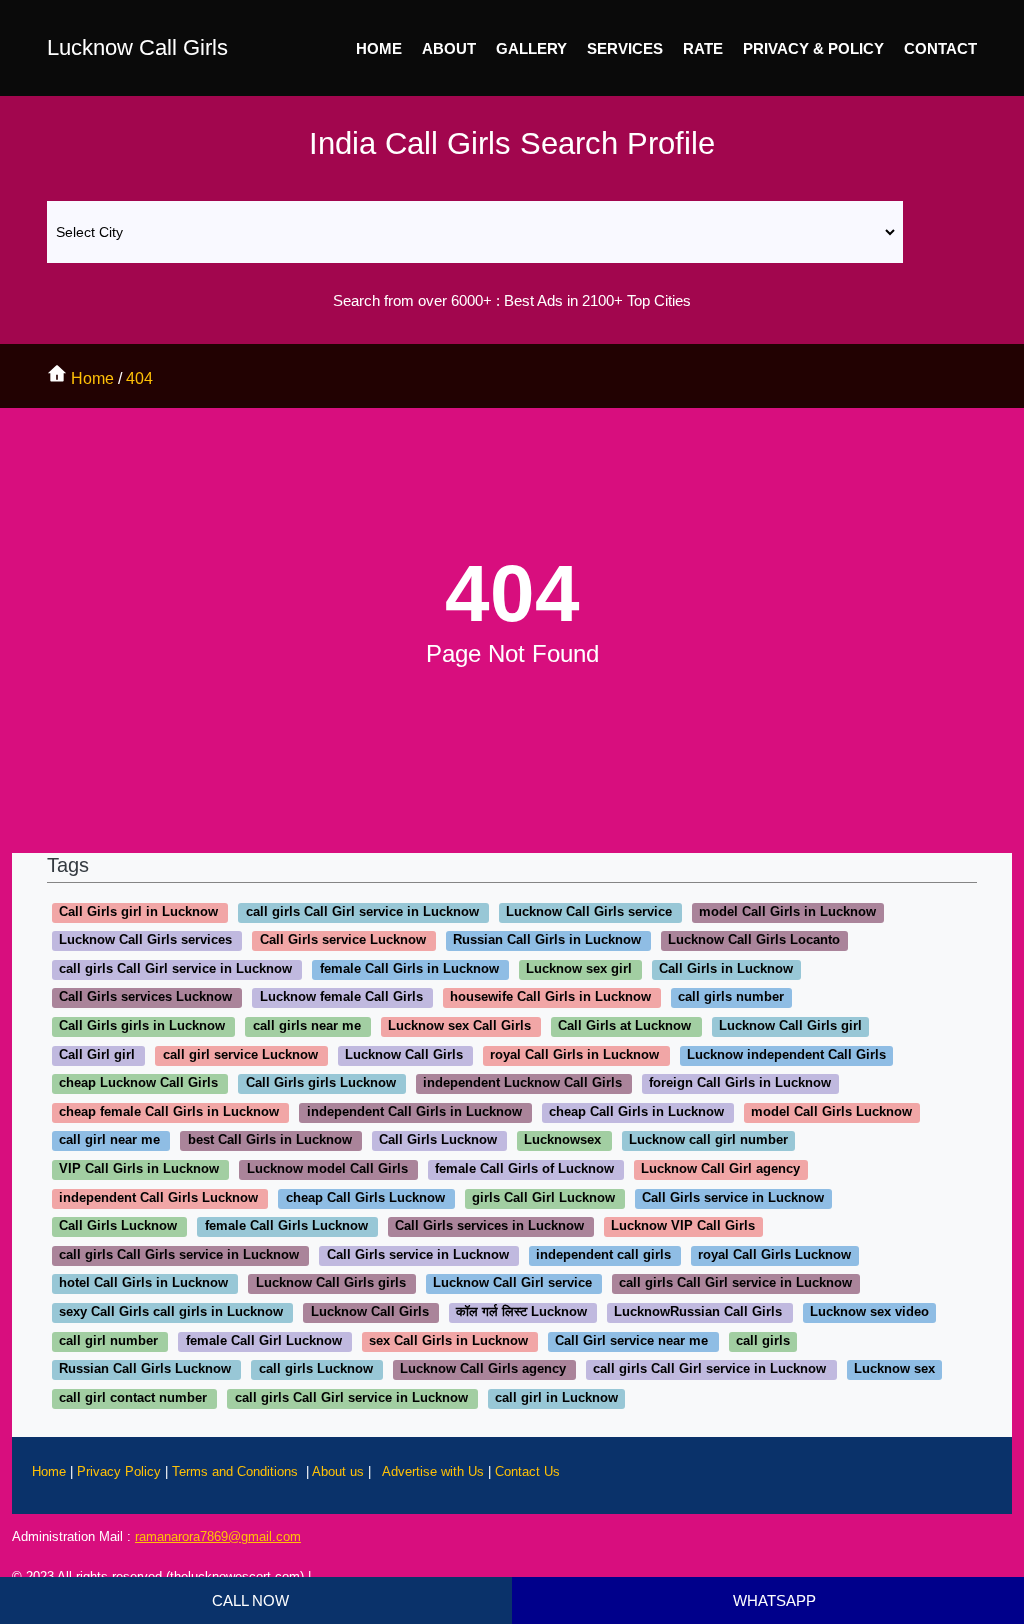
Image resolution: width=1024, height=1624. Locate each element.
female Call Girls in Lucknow (409, 968)
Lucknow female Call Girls (341, 997)
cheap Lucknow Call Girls (138, 1083)
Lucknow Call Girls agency (483, 1369)
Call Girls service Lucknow (343, 940)
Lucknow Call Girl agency (720, 1168)
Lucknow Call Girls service (589, 911)
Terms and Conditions (237, 1471)
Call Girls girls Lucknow (321, 1083)
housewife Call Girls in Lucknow (550, 997)
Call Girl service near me (631, 1340)
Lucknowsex (562, 1140)
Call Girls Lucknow (438, 1140)
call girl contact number (133, 1397)
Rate (703, 48)
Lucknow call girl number (708, 1140)
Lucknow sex (894, 1369)
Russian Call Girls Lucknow (145, 1369)
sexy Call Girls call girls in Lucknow (171, 1311)
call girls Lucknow (316, 1369)
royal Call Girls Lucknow (774, 1254)
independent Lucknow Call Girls (522, 1083)
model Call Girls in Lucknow (787, 911)
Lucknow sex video (869, 1311)
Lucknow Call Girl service (512, 1283)
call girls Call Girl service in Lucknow (362, 911)
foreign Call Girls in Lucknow (740, 1083)
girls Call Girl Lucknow (543, 1197)
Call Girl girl (97, 1054)
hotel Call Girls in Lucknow (143, 1283)
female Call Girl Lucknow (264, 1340)
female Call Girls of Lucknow (524, 1168)
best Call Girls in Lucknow (270, 1140)
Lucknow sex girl (579, 968)
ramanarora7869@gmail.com (218, 1536)
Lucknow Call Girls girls (331, 1283)
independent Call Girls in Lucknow (414, 1111)
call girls (763, 1340)
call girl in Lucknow (556, 1397)
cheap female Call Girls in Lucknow (169, 1111)
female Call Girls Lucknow (286, 1226)
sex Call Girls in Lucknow (448, 1340)
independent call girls (603, 1254)
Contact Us (527, 1471)
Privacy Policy (121, 1471)
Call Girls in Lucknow (726, 968)
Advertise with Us (433, 1471)
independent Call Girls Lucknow (158, 1197)
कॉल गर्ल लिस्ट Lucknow (521, 1311)
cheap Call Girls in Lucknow (636, 1111)
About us (338, 1471)
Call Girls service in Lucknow (733, 1197)
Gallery (531, 48)
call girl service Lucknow (240, 1054)
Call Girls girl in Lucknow (138, 911)
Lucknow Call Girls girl (790, 1025)
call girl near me (109, 1140)
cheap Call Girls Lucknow (365, 1197)
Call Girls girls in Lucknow (142, 1025)
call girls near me (307, 1025)
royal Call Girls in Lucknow (574, 1054)
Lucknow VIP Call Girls (683, 1226)
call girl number (108, 1340)
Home (379, 48)
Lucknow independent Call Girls (786, 1054)
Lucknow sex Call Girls (459, 1025)
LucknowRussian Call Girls (698, 1311)
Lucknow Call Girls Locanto (754, 940)
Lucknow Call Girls (137, 47)
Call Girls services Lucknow (145, 997)
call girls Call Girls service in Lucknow (179, 1254)
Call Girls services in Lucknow (489, 1226)
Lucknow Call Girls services (145, 940)
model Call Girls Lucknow (831, 1111)
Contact (940, 48)
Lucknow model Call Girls (327, 1168)
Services (625, 48)
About (449, 48)
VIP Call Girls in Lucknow (139, 1168)
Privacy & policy (813, 48)
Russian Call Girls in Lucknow (547, 940)
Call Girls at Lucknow (624, 1025)
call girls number (731, 997)
